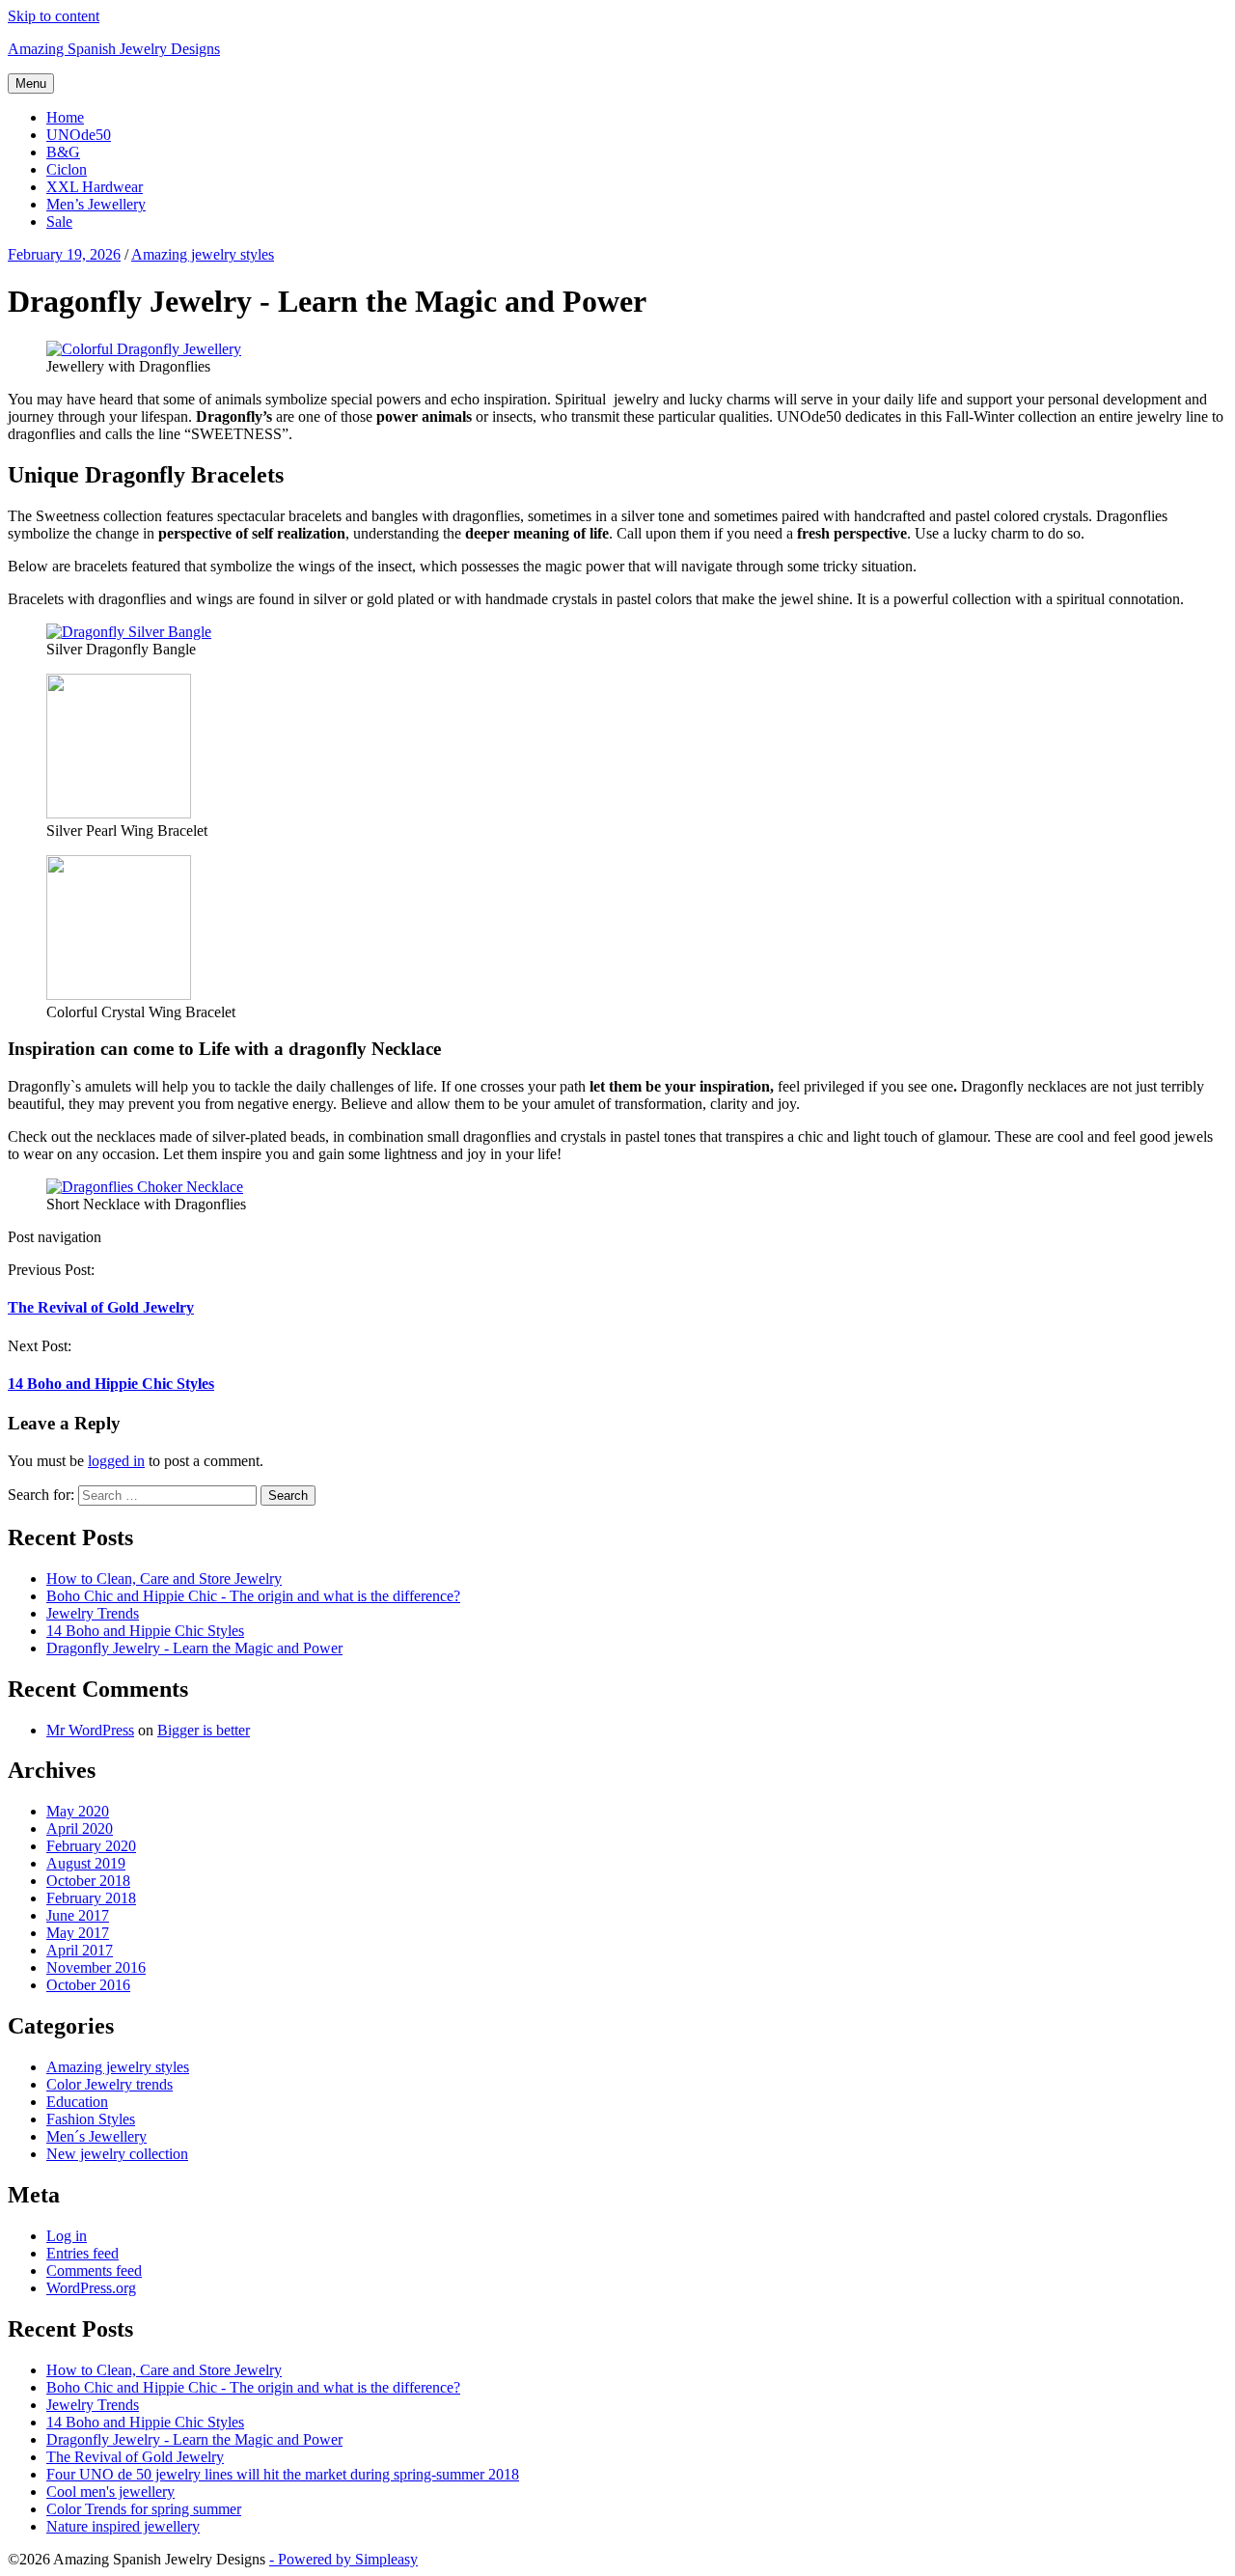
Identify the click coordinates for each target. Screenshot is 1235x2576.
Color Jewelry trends (110, 2084)
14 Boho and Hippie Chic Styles (111, 1384)
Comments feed (94, 2271)
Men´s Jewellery (96, 2136)
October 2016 (88, 1985)
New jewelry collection (117, 2154)
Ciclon (67, 169)
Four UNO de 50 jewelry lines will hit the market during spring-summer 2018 (283, 2474)
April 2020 (80, 1828)
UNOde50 (79, 135)
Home (65, 117)
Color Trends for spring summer (144, 2509)
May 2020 (78, 1811)
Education (77, 2102)
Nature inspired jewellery (123, 2526)
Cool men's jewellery (110, 2492)
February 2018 (91, 1898)
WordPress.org (91, 2288)
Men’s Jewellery (96, 204)
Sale (59, 222)
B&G (63, 152)
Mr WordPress (90, 1730)
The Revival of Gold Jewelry (101, 1307)
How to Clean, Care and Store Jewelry (164, 1579)
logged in (116, 1461)
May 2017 (78, 1933)
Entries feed (82, 2253)
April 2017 (80, 1950)
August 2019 (86, 1863)
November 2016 (96, 1967)
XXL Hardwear (95, 187)
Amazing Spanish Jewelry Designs (114, 49)
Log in (67, 2236)
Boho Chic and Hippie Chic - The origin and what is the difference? (253, 1596)
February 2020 (91, 1846)
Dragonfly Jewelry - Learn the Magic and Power (194, 1648)
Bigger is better (204, 1730)
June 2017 (78, 1915)
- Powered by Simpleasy (343, 2559)
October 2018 (88, 1881)
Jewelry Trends (93, 1613)
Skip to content (54, 16)
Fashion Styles (91, 2119)
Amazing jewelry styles (118, 2067)
